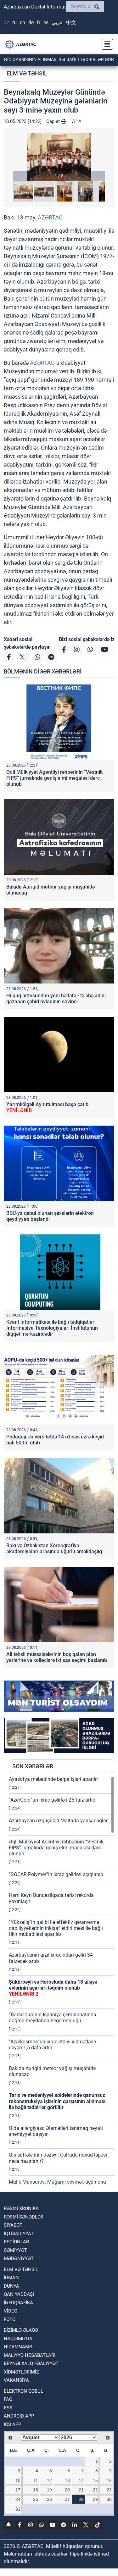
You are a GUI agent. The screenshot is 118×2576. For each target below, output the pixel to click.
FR (39, 22)
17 (18, 2490)
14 (81, 2480)
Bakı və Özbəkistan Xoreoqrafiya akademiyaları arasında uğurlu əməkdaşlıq (54, 1548)
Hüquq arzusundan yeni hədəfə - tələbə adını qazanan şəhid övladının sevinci (56, 999)
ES (46, 22)
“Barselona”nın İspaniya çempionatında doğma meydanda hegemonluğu (53, 2018)
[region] (62, 1980)
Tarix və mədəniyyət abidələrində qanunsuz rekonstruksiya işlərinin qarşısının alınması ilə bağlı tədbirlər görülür (57, 2101)
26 (49, 2499)
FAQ (8, 2399)
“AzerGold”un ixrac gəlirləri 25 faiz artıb (52, 1800)
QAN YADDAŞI (19, 2294)
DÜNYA (11, 2286)
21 (81, 2490)
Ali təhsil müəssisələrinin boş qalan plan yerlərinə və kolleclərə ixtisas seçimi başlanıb (57, 1657)
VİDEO (11, 2311)
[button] (59, 157)
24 (18, 2499)
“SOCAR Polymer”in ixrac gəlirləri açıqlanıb (56, 1874)
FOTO (10, 2319)
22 (95, 2490)
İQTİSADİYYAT (19, 2234)
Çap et (54, 121)
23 (109, 2490)
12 (49, 2480)
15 (95, 2480)
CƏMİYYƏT (15, 2250)
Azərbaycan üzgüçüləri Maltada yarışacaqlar (58, 1821)
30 (109, 2499)
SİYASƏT (13, 2225)
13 (67, 2480)
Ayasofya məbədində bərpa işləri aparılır (53, 1779)
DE (31, 22)
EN (22, 22)
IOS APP (12, 2424)
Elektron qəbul (23, 2391)
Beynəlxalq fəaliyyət (31, 2363)
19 (49, 2490)
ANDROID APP (19, 2416)
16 (109, 2480)
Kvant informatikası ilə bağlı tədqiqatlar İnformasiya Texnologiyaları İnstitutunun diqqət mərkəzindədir (52, 1328)
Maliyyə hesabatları (30, 2355)
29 (95, 2499)
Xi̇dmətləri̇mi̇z (21, 2372)
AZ (6, 22)
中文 (71, 22)
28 (81, 2499)
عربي (57, 22)
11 (36, 2480)
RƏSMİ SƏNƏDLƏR (24, 2217)
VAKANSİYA (16, 2380)
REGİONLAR (16, 2242)
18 (36, 2490)
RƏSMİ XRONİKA (21, 2208)
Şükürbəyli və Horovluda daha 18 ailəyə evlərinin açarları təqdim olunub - (53, 1988)
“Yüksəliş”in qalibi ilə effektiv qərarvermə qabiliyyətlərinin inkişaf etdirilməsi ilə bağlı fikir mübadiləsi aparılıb (56, 1928)
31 (18, 2509)
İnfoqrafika (18, 2303)
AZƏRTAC (50, 217)
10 (18, 2480)
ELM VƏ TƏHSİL (27, 73)
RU (14, 22)
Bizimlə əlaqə (21, 2330)
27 (67, 2499)
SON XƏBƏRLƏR (33, 1766)
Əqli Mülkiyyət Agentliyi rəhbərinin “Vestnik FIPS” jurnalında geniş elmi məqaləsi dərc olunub (54, 778)
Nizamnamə (18, 2347)
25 (36, 2499)
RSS (8, 2408)
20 (67, 2490)
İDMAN (11, 2278)
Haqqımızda (18, 2339)
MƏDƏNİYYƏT (19, 2258)
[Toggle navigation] (105, 44)
